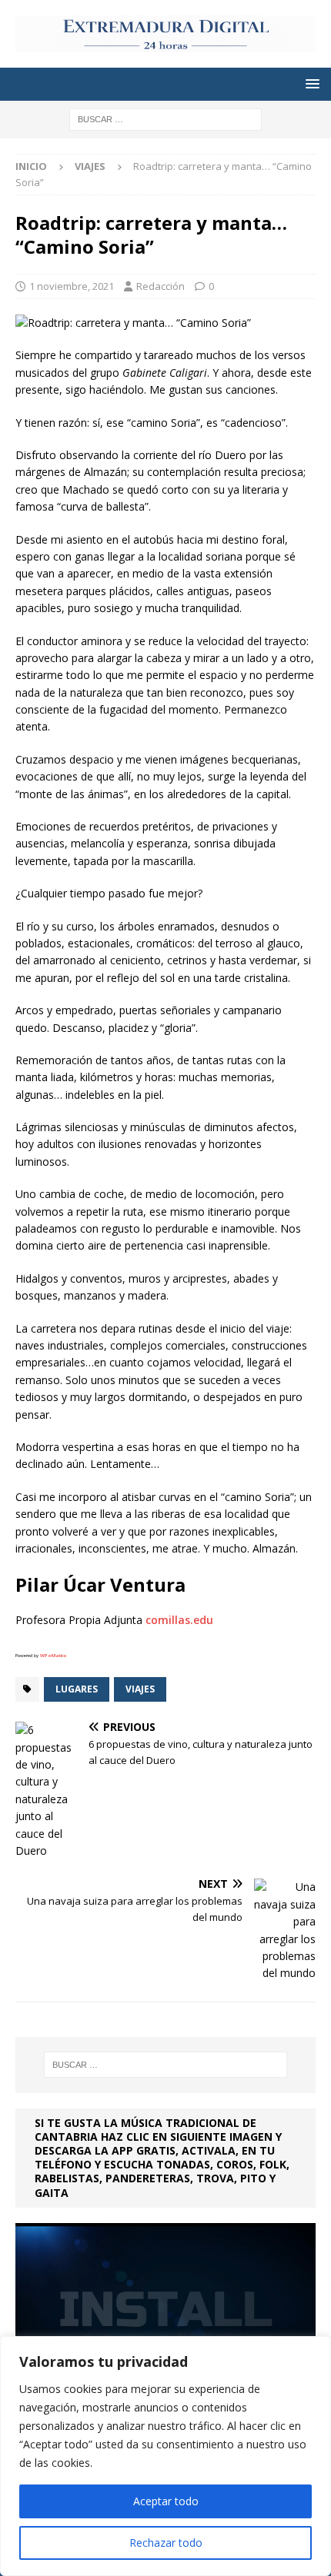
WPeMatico (53, 1656)
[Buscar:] (165, 119)
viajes (140, 1689)
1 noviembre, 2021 (72, 286)
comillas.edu (179, 1620)
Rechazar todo (166, 2543)
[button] (310, 83)
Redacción (160, 286)
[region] (165, 2456)
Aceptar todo (166, 2501)
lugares (77, 1689)
